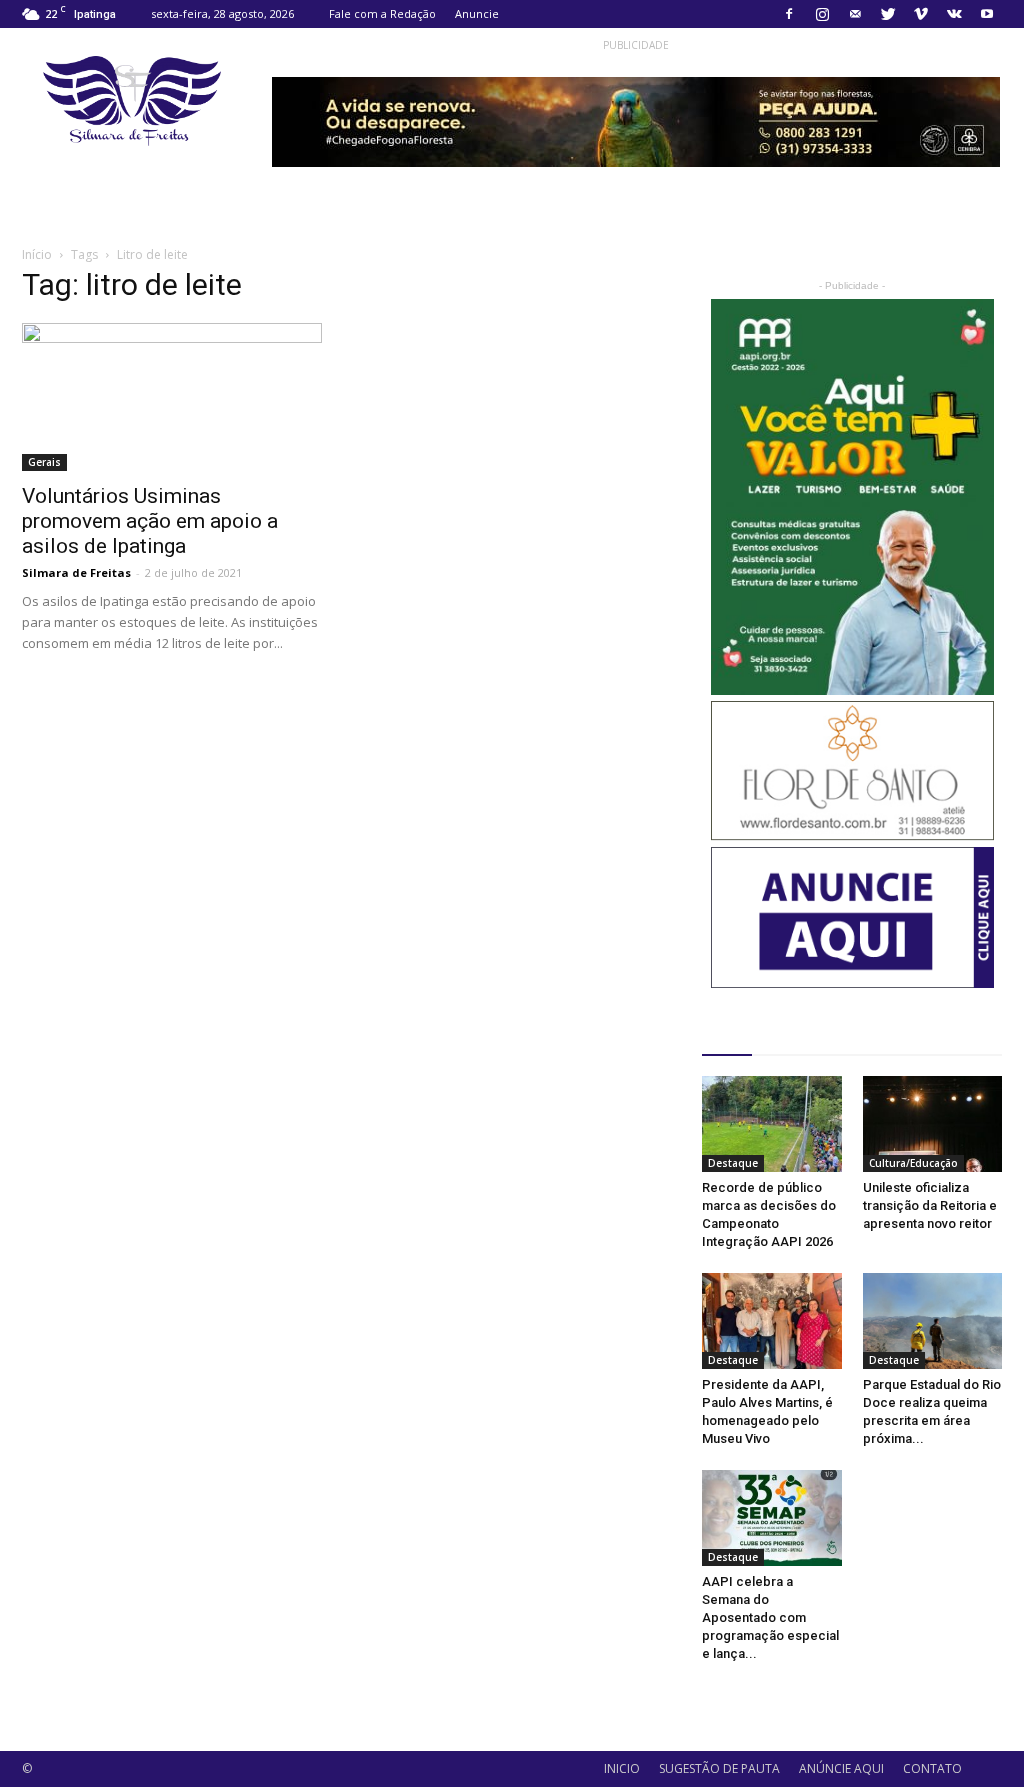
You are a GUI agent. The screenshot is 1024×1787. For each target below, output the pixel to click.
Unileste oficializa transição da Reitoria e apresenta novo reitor (930, 1205)
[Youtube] (987, 14)
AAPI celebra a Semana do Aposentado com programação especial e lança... (770, 1617)
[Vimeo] (921, 14)
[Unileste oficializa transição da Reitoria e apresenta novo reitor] (933, 1124)
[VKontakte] (954, 14)
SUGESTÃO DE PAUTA (719, 1768)
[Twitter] (888, 14)
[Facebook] (789, 14)
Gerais (44, 462)
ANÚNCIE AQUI (841, 1768)
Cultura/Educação (913, 1163)
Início (37, 254)
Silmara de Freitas (76, 572)
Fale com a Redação (382, 13)
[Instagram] (822, 14)
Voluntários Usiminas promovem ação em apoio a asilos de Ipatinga (150, 521)
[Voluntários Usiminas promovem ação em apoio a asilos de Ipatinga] (172, 397)
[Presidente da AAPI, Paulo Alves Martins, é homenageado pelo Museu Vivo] (772, 1321)
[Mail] (855, 14)
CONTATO (932, 1768)
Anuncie (477, 13)
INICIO (622, 1768)
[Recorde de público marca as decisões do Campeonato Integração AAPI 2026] (772, 1124)
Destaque (733, 1163)
